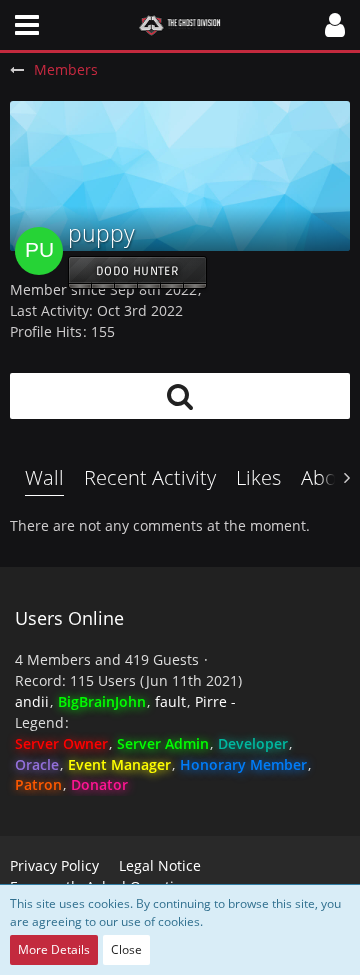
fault (170, 701)
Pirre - (215, 701)
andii (32, 701)
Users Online (69, 618)
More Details (54, 949)
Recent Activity (150, 477)
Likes (258, 477)
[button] (27, 25)
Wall (44, 477)
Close (126, 949)
